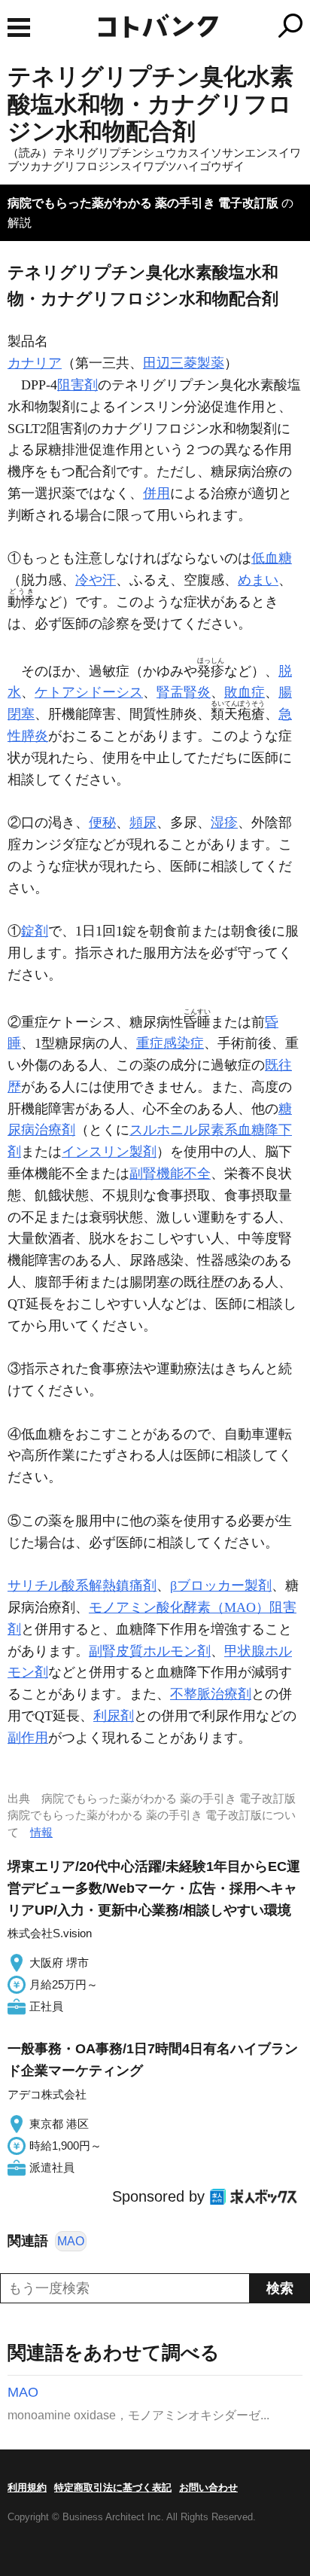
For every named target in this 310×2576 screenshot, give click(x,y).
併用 (157, 493)
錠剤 (35, 931)
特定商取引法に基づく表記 (113, 2487)
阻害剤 (77, 385)
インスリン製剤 (109, 1152)
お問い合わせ (208, 2487)
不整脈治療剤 (211, 1694)
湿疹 (224, 823)
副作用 (28, 1738)
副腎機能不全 (170, 1174)
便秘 (102, 823)
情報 (41, 1832)
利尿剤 (114, 1716)
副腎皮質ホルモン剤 (150, 1651)
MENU (19, 27)
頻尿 (143, 823)
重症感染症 (170, 1043)
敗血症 (245, 692)
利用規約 (27, 2487)
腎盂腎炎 (184, 692)
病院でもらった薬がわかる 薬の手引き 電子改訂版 (143, 203)
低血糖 (272, 558)
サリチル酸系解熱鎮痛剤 (82, 1586)
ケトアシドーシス (89, 692)
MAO (71, 2241)
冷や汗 (96, 580)
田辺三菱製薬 (184, 363)
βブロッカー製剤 (221, 1586)
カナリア (35, 363)
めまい (258, 580)
